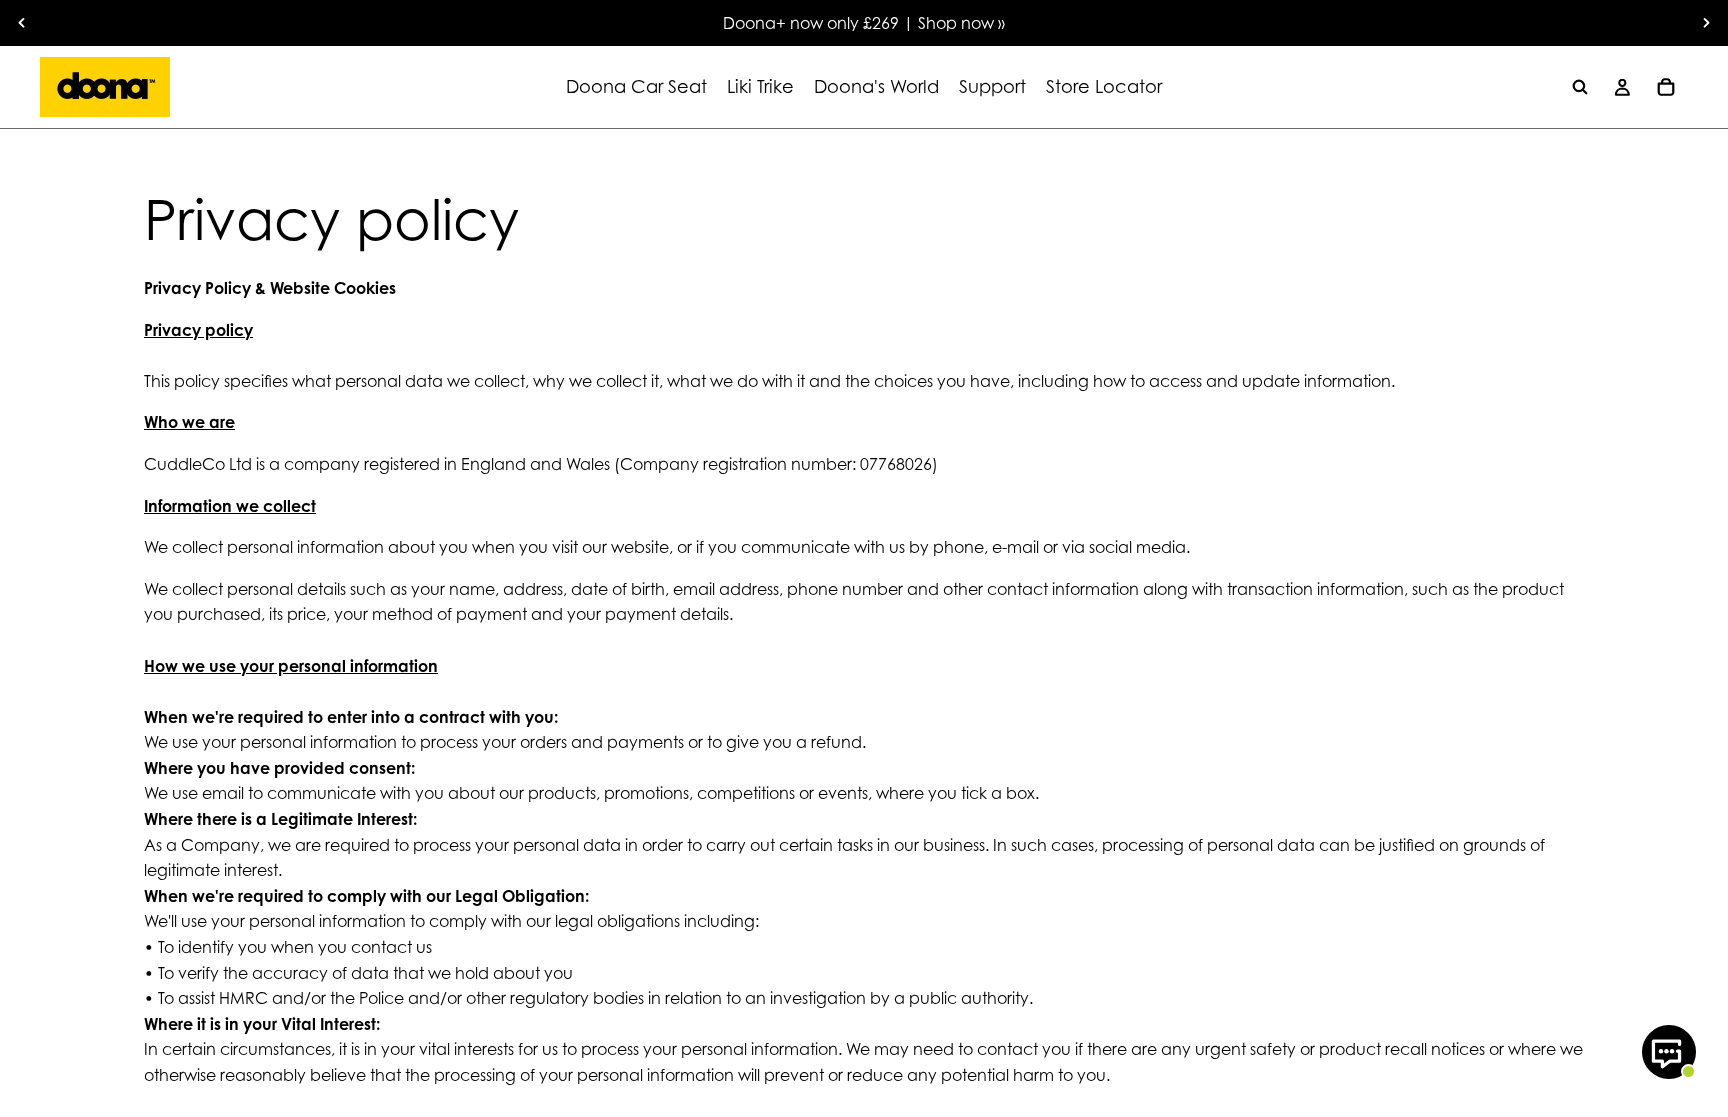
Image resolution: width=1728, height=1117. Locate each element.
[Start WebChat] (1669, 1052)
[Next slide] (1706, 23)
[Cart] (1666, 87)
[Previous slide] (22, 23)
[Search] (1580, 87)
